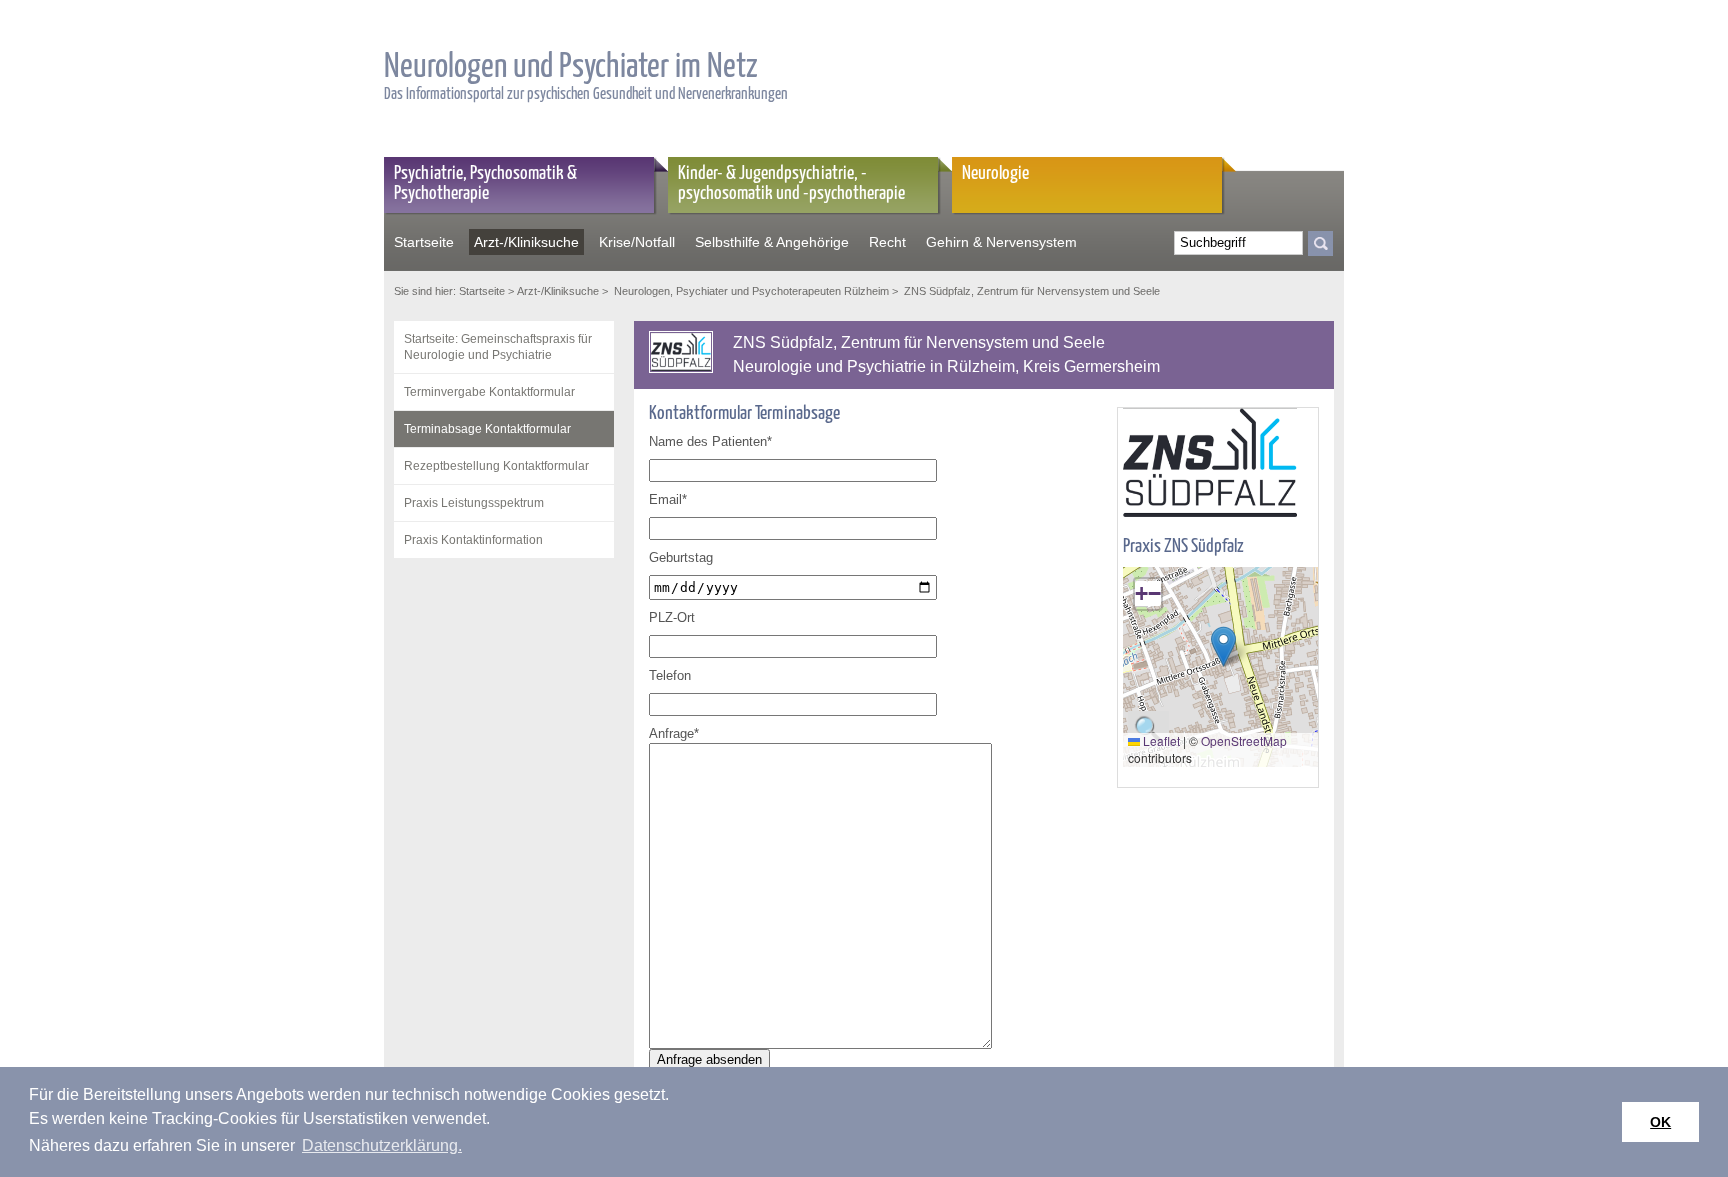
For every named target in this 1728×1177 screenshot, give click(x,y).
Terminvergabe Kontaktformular (489, 392)
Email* (668, 499)
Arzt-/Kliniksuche (526, 242)
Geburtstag (681, 557)
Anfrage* (674, 733)
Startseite (424, 242)
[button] (1223, 646)
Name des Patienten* (710, 441)
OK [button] (1660, 1122)
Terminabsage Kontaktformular (487, 429)
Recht (887, 242)
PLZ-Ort (672, 617)
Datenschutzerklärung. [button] (382, 1145)
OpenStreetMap (1244, 740)
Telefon (670, 675)
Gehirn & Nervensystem (1001, 242)
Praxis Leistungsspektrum (474, 503)
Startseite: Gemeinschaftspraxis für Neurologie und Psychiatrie (498, 347)
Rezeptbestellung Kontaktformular (496, 466)
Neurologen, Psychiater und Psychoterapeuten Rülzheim (750, 291)
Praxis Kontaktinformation (473, 540)
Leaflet (1160, 740)
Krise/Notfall (637, 242)
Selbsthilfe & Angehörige (772, 242)
